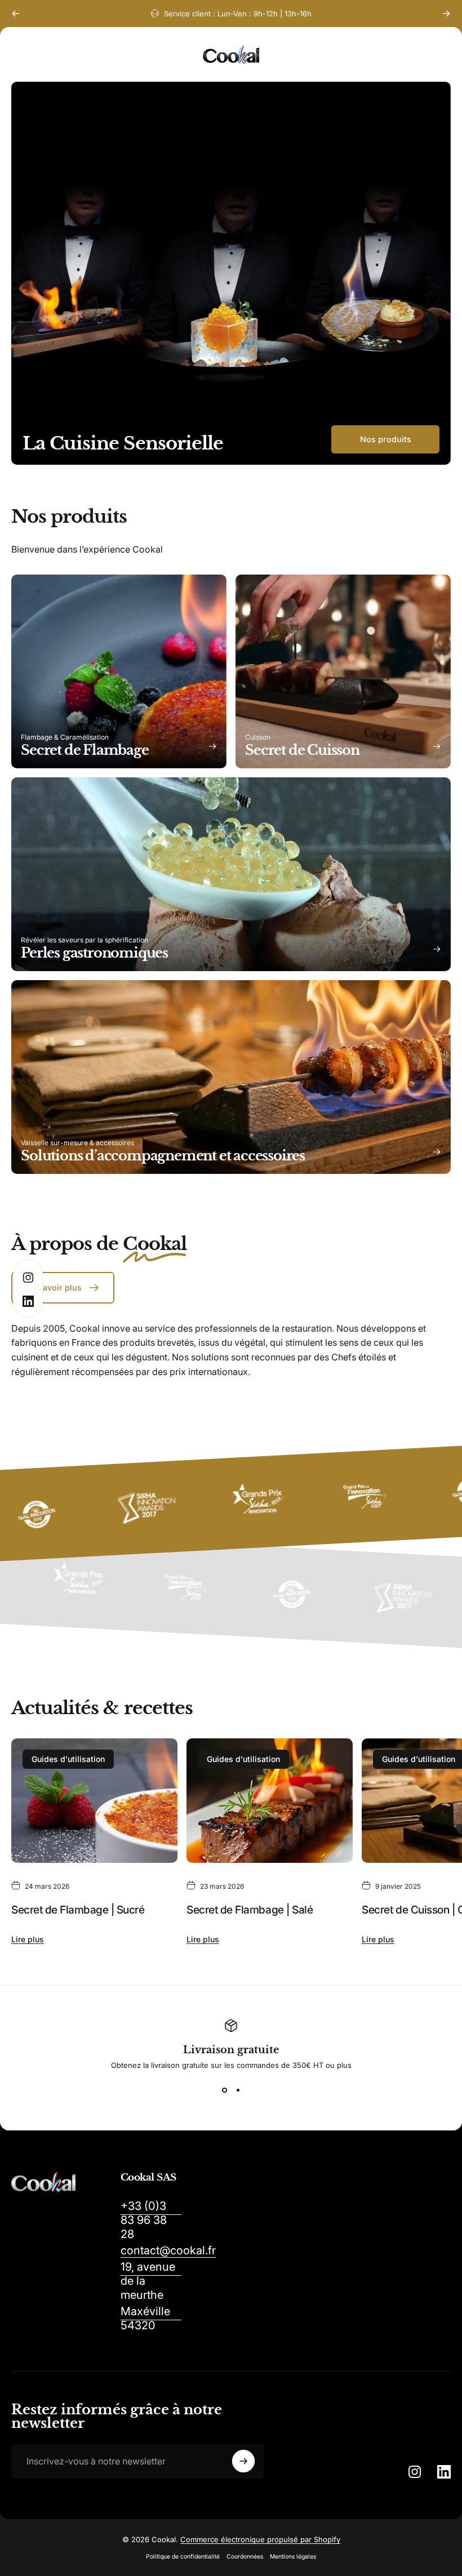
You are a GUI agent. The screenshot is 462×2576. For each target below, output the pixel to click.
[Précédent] (16, 14)
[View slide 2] (238, 2090)
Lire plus (28, 1939)
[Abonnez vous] (243, 2461)
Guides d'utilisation (68, 1759)
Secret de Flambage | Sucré (78, 1910)
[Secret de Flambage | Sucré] (94, 1801)
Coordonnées (245, 2557)
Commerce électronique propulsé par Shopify (260, 2539)
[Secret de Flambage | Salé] (270, 1801)
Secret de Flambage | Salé (250, 1910)
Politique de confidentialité (183, 2557)
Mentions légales (293, 2557)
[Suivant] (446, 14)
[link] (151, 2220)
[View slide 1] (224, 2090)
